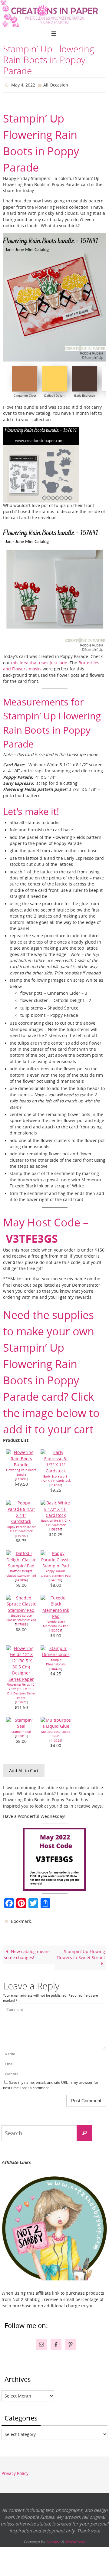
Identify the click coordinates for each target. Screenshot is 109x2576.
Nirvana (53, 2539)
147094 (21, 1579)
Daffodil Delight (55, 394)
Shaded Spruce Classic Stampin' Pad (21, 1616)
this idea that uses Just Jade (39, 661)
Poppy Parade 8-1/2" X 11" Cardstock (21, 1528)
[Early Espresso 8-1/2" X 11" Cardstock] (56, 1470)
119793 (21, 1534)
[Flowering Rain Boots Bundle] (21, 1463)
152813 (21, 1734)
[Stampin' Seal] (21, 1725)
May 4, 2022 (23, 84)
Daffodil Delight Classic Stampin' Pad (21, 1572)
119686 (56, 1484)
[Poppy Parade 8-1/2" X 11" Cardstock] (21, 1520)
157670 (21, 1701)
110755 (56, 1739)
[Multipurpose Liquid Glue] (56, 1725)
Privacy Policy (15, 2471)
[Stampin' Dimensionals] (56, 1653)
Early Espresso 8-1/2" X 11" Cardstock (56, 1477)
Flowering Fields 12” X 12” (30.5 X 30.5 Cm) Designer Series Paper (21, 1690)
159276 (56, 1528)
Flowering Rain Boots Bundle (21, 1471)
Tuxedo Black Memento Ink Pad (56, 1623)
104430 (56, 1667)
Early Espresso (85, 394)
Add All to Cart (24, 1769)
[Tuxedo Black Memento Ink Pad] (56, 1615)
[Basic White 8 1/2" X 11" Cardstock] (56, 1514)
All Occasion (56, 84)
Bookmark (21, 1919)
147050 (56, 1579)
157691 (21, 1478)
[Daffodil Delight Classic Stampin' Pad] (21, 1564)
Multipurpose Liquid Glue (56, 1732)
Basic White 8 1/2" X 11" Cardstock (56, 1522)
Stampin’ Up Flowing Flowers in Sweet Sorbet (81, 1952)
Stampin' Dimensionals (56, 1661)
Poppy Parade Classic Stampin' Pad (56, 1572)
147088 (21, 1623)
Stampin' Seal (21, 1730)
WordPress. (75, 2539)
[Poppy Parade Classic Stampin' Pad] (56, 1564)
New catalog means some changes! (27, 1952)
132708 (56, 1629)
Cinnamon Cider (25, 394)
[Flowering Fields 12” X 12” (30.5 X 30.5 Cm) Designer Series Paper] (21, 1678)
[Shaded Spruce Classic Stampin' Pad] (21, 1609)
